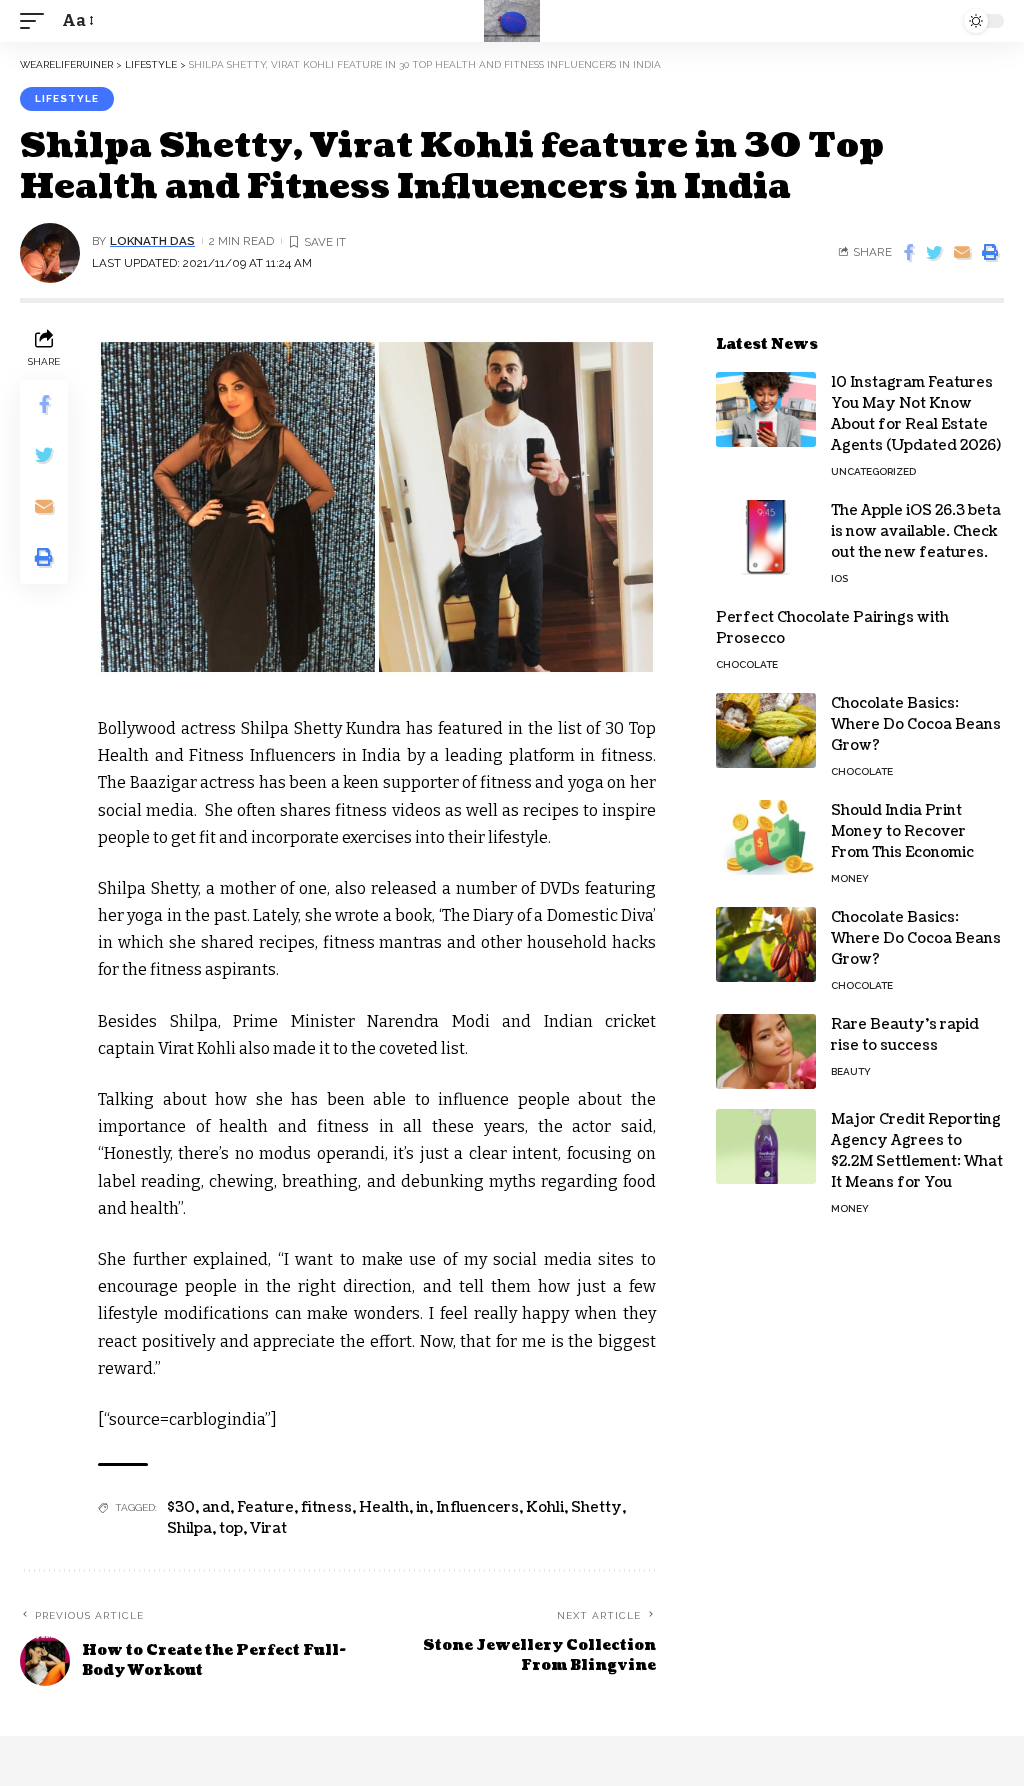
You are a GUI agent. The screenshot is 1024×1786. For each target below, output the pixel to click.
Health (384, 1507)
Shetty (596, 1507)
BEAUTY (851, 1071)
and (216, 1507)
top (231, 1528)
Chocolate (747, 664)
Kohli (545, 1507)
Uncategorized (873, 471)
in (422, 1507)
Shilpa (189, 1528)
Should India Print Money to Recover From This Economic (902, 831)
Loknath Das (152, 241)
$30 (181, 1507)
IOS (839, 578)
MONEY (850, 878)
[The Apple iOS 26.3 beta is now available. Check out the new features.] (766, 537)
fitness (326, 1507)
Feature (265, 1507)
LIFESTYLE (67, 98)
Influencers (477, 1507)
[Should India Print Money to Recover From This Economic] (766, 837)
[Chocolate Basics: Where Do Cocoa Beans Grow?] (766, 730)
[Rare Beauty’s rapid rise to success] (766, 1051)
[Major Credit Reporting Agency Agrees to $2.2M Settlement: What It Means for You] (766, 1146)
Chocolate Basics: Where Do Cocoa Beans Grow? (916, 724)
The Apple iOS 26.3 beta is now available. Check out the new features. (916, 531)
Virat (268, 1528)
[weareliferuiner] (512, 21)
